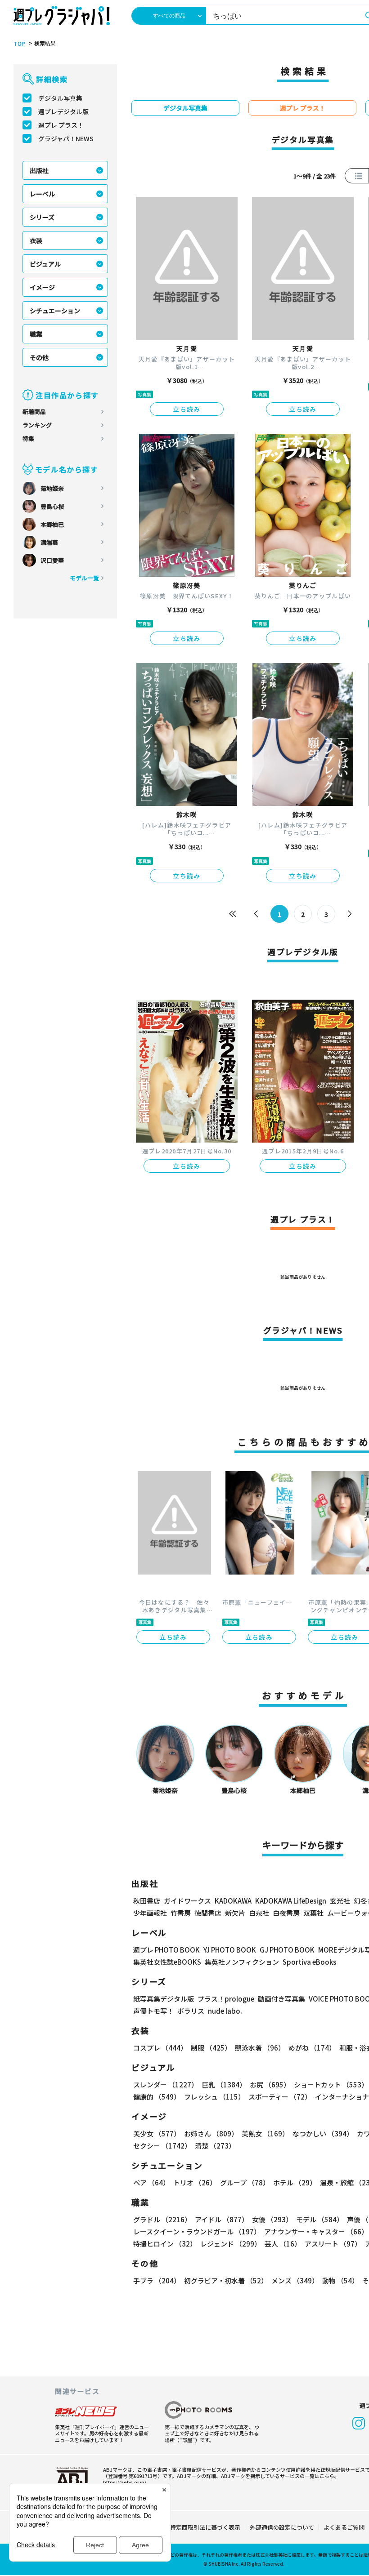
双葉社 (313, 1913)
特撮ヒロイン (165, 2244)
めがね (312, 2048)
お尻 (270, 2084)
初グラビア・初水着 (226, 2280)
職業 (36, 334)
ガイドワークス (187, 1901)
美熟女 (265, 2133)
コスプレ (160, 2048)
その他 (39, 357)
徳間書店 (208, 1913)
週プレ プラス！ (61, 125)
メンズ (295, 2280)
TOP (19, 44)
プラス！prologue (226, 1999)
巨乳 (224, 2084)
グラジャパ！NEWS (66, 138)
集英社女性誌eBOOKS (167, 1962)
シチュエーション (55, 311)
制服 (211, 2048)
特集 (28, 438)
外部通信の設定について (282, 2527)
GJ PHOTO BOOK (287, 1950)
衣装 (36, 240)
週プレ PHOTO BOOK (166, 1950)
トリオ (195, 2182)
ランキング (37, 425)
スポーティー (280, 2097)
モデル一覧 (84, 578)
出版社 (39, 170)
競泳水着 (260, 2048)
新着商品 (34, 412)
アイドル (222, 2219)
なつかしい (323, 2133)
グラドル (162, 2219)
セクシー (162, 2146)
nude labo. (225, 2011)
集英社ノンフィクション (242, 1962)
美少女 (157, 2133)
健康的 (157, 2097)
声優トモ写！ (153, 2011)
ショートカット (331, 2084)
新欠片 (235, 1913)
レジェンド (231, 2244)
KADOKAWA (233, 1901)
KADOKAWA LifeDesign (291, 1901)
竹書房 (181, 1913)
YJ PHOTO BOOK (230, 1950)
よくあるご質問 (344, 2527)
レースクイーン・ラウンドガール (197, 2231)
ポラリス (191, 2011)
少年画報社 (150, 1913)
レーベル (42, 194)
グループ (245, 2182)
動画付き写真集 (281, 1999)
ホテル (295, 2182)
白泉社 (259, 1913)
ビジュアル (45, 264)
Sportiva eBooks (309, 1962)
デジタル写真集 (60, 98)
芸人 (283, 2244)
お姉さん (211, 2133)
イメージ (42, 287)
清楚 (215, 2146)
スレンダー (166, 2084)
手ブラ (157, 2280)
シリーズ (42, 217)
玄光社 (340, 1901)
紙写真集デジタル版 (164, 1999)
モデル (320, 2219)
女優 (272, 2219)
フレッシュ (214, 2097)
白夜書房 (286, 1913)
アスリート (333, 2244)
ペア (151, 2182)
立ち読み (187, 409)
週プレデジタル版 (63, 111)
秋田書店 (147, 1901)
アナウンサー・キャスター (316, 2231)
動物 (340, 2280)
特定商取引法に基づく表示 (205, 2527)
